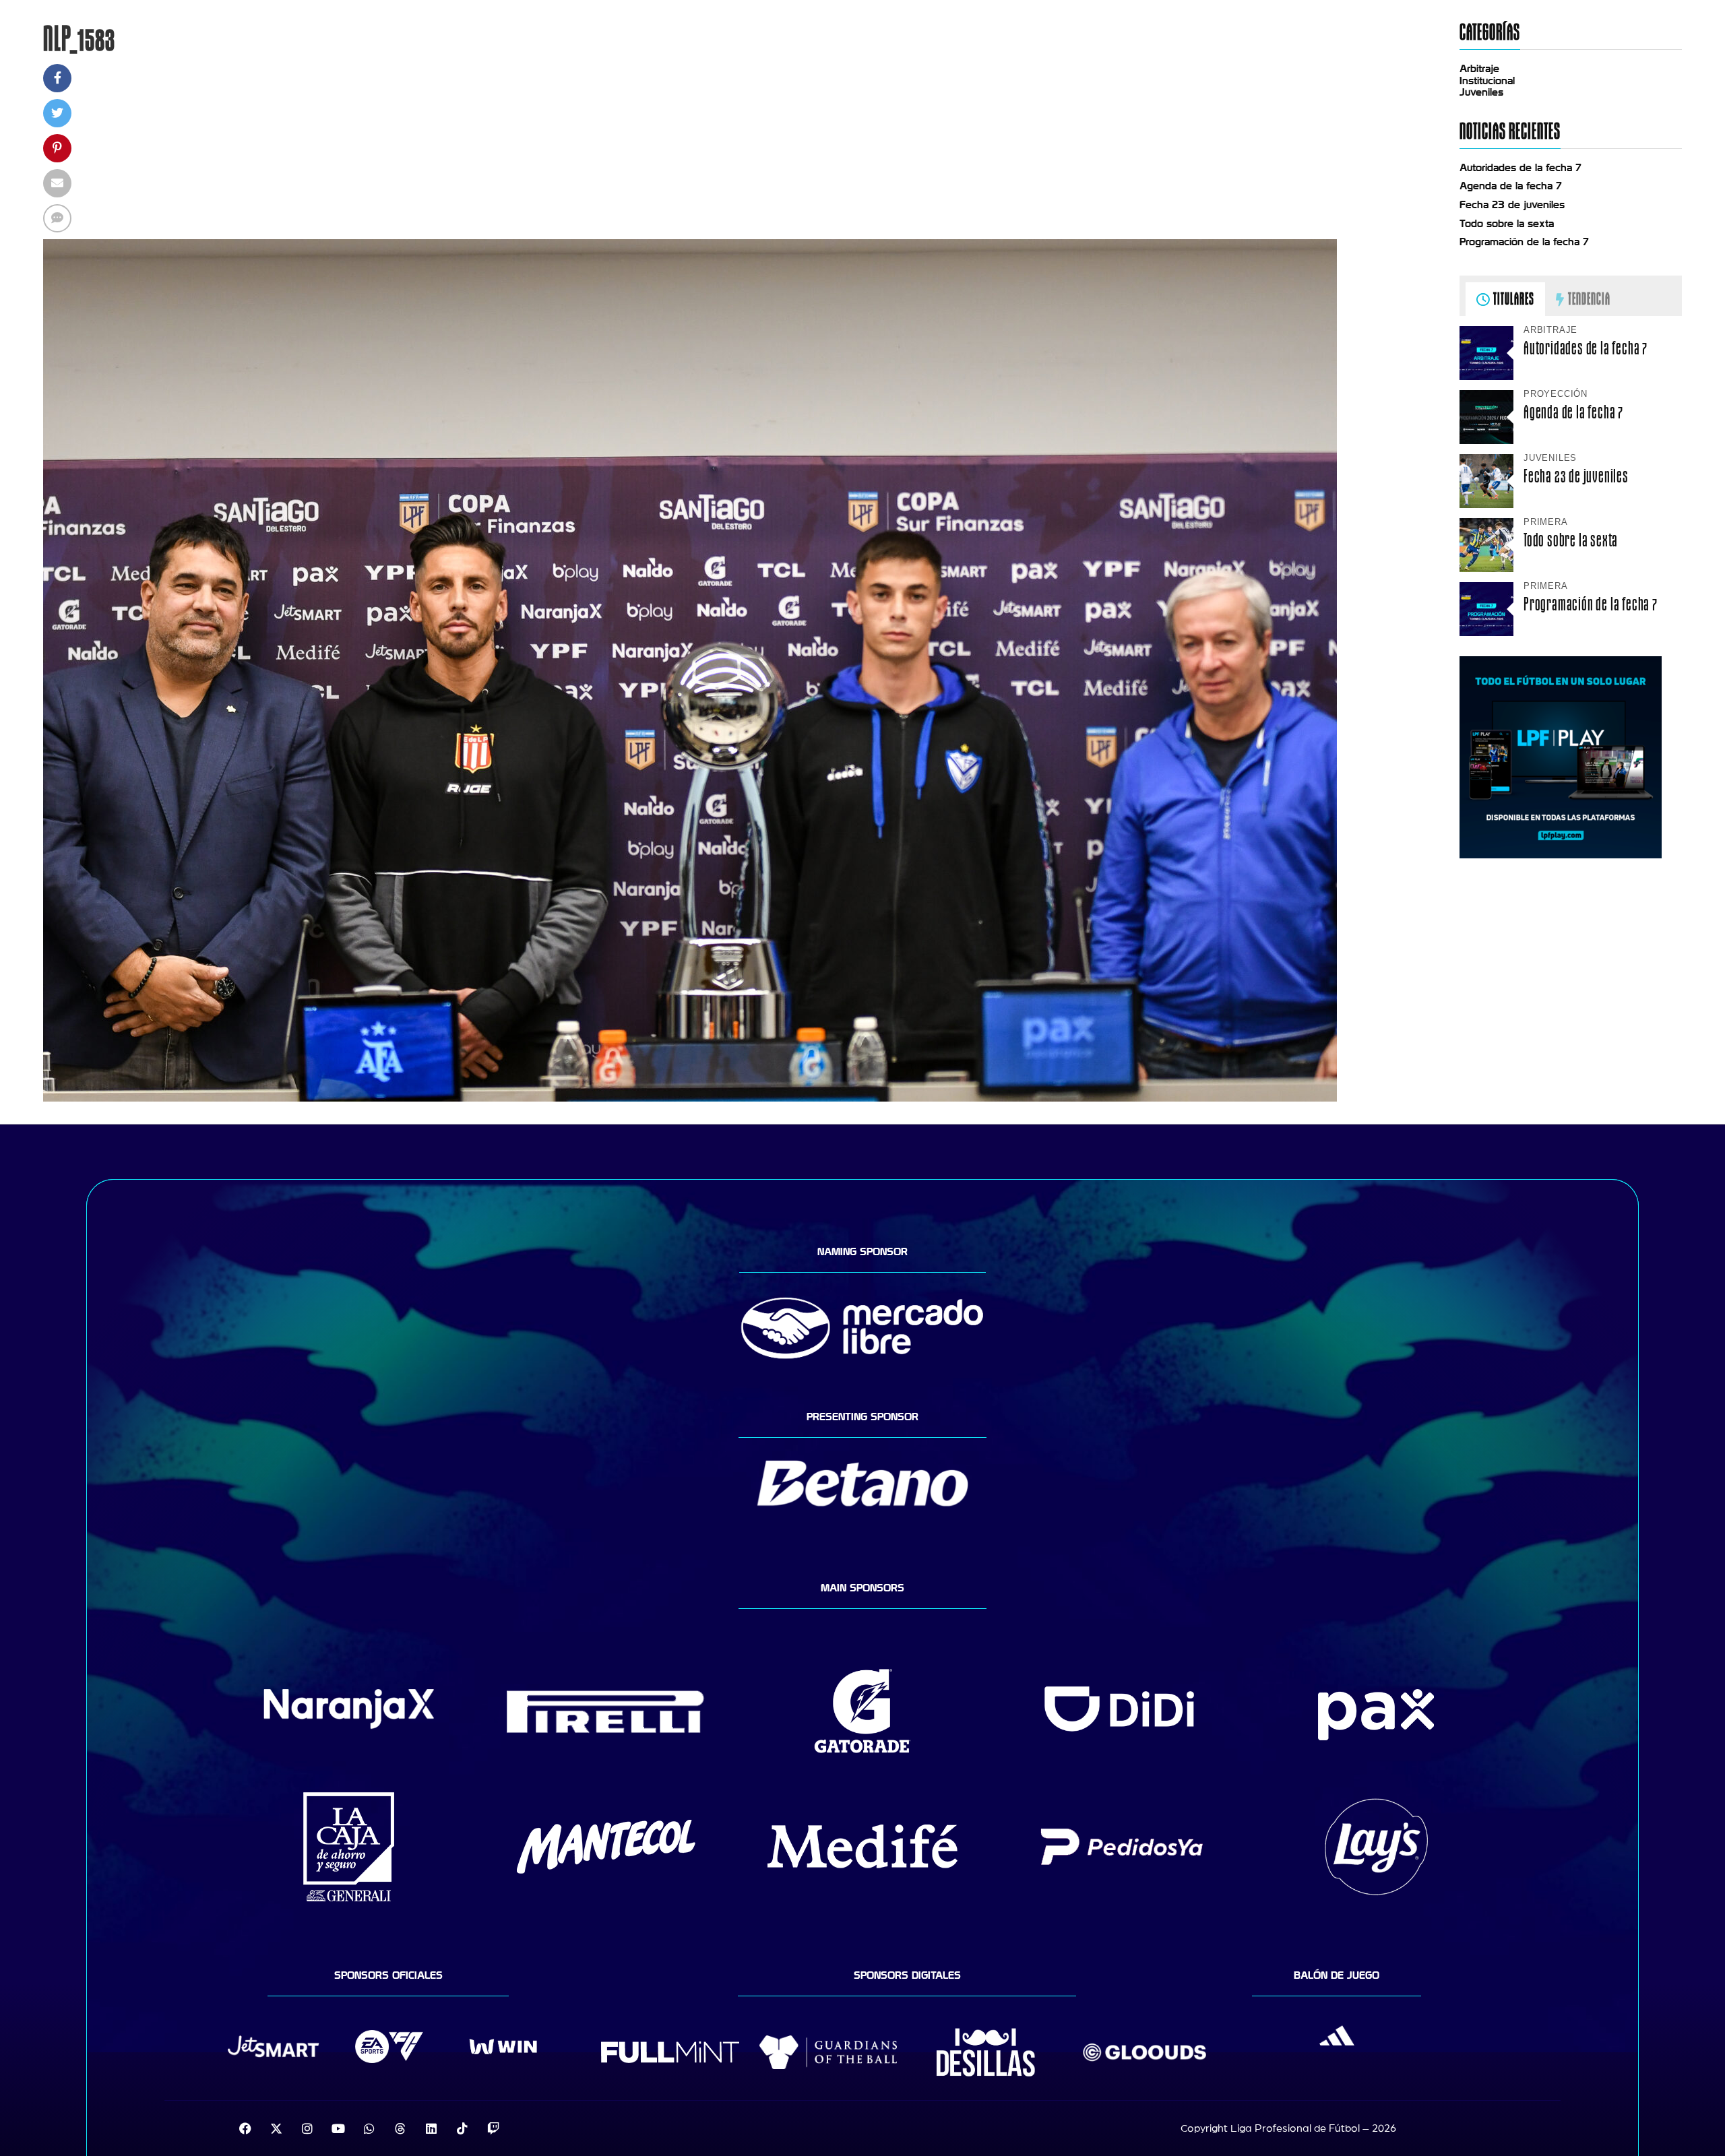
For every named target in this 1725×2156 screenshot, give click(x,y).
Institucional (1487, 81)
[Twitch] (493, 2128)
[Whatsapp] (369, 2128)
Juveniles (1481, 92)
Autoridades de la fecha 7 (1520, 168)
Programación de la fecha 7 (1524, 242)
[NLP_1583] (690, 1098)
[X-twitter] (276, 2128)
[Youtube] (338, 2128)
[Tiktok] (462, 2128)
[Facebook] (245, 2128)
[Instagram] (307, 2128)
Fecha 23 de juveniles (1512, 205)
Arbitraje (1479, 69)
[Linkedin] (431, 2128)
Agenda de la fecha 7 (1511, 186)
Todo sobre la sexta (1507, 224)
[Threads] (400, 2128)
